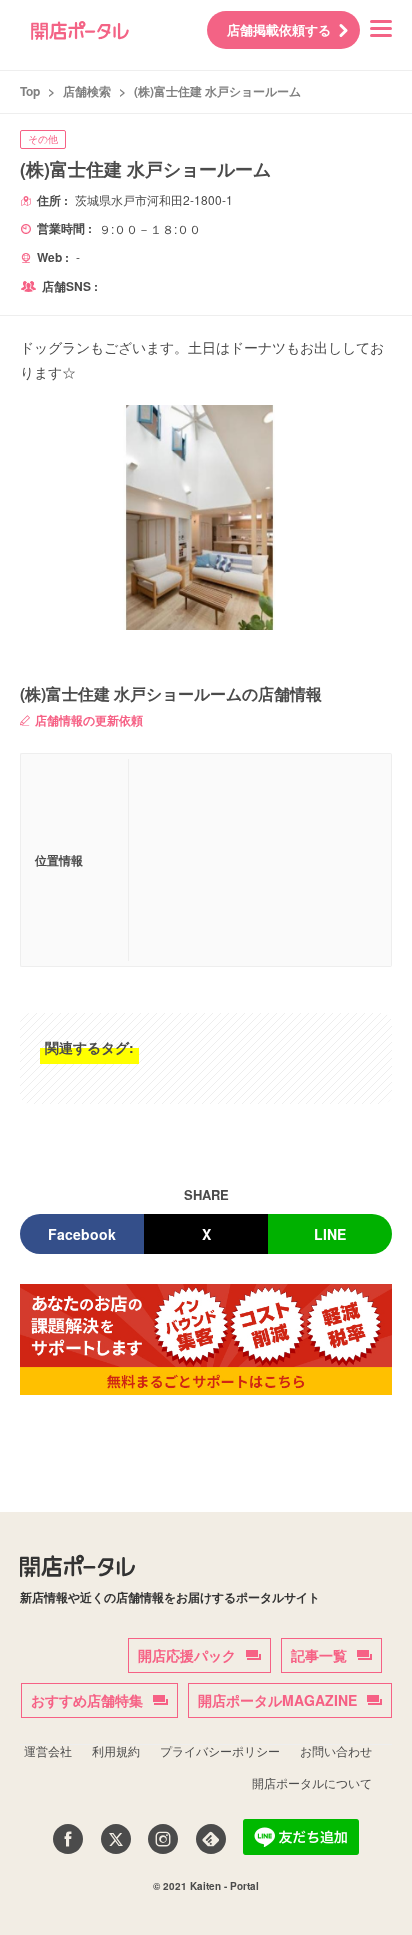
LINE (330, 1234)
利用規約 (116, 1750)
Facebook (82, 1234)
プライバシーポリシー (220, 1750)
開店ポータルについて (312, 1782)
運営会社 (48, 1750)
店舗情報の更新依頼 (89, 720)
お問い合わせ (336, 1750)
